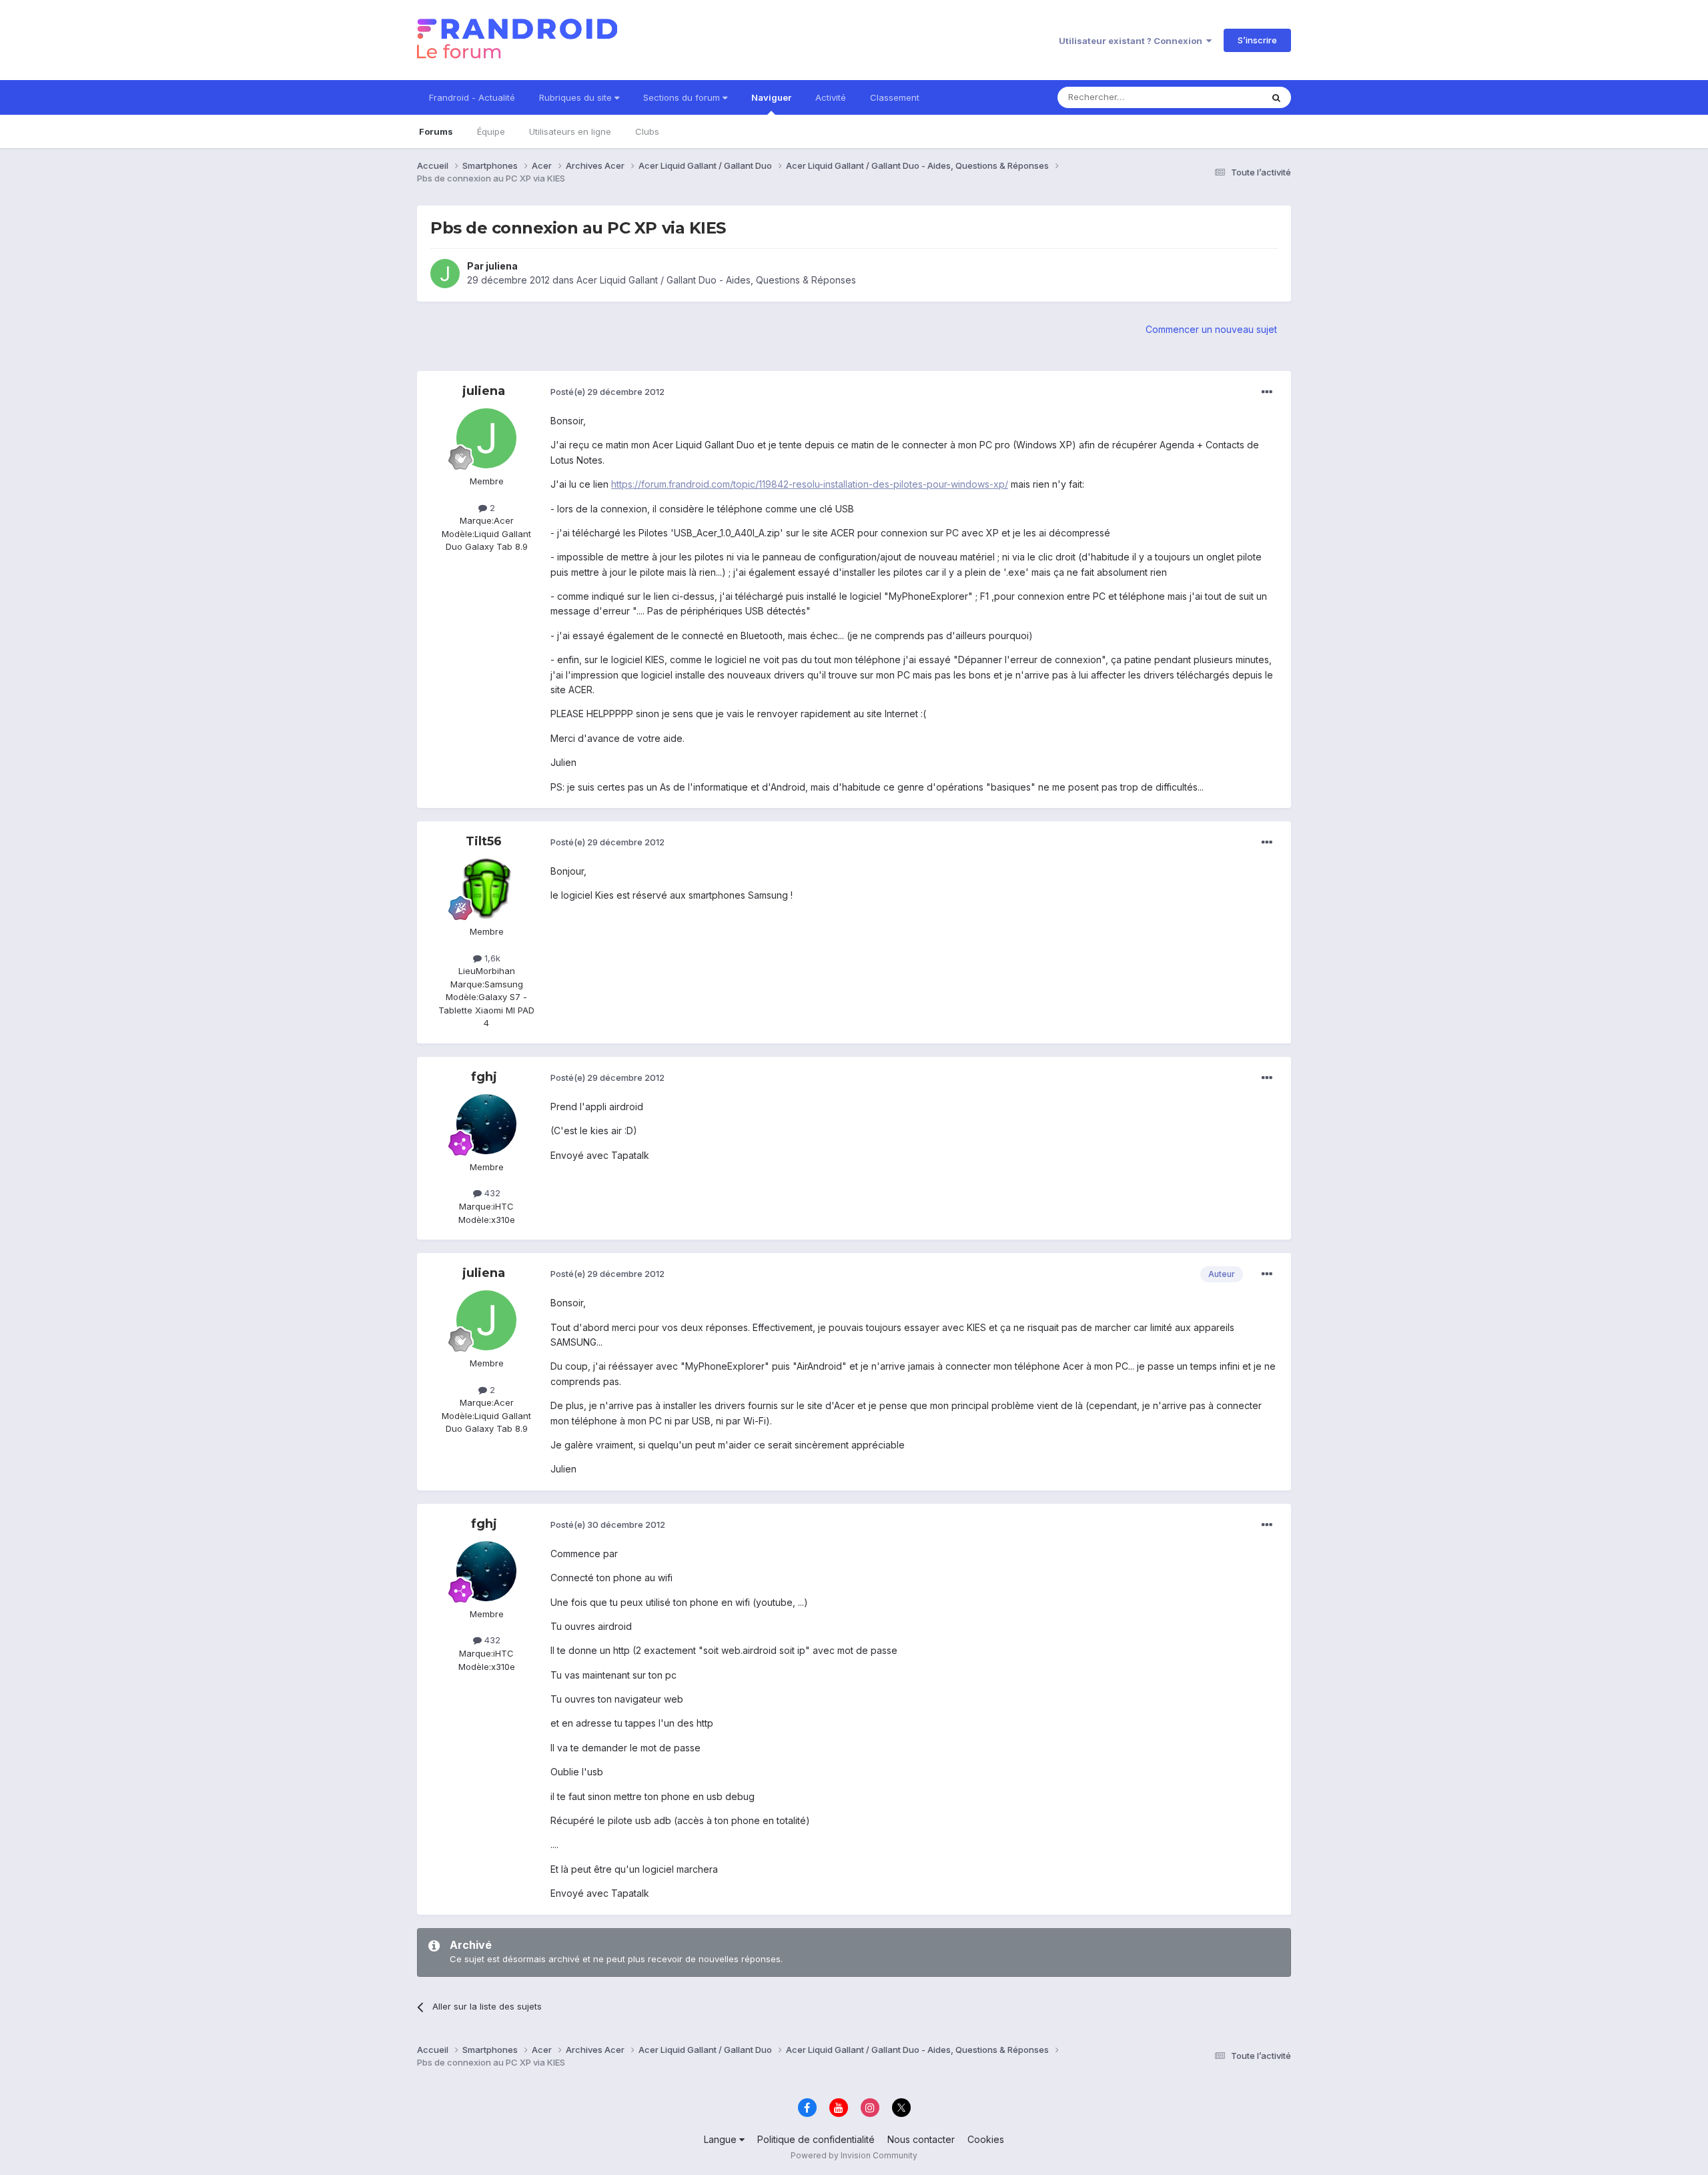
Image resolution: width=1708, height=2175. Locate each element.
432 (491, 1193)
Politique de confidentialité (816, 2139)
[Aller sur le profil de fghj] (486, 1124)
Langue (722, 2139)
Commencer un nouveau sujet (1211, 329)
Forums (436, 131)
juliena (502, 266)
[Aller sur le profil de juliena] (445, 274)
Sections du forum (683, 97)
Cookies (986, 2139)
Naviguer (771, 97)
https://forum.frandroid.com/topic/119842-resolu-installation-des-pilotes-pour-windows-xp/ (810, 484)
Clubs (647, 131)
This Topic (1223, 97)
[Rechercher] (1276, 97)
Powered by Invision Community (854, 2155)
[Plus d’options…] (1267, 392)
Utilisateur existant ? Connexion (1133, 41)
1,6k (491, 958)
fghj (484, 1077)
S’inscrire (1257, 40)
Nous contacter (921, 2139)
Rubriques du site (577, 97)
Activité (831, 97)
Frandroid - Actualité (472, 97)
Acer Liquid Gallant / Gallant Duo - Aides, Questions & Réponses (716, 280)
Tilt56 (484, 841)
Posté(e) (607, 392)
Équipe (491, 131)
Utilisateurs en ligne (570, 131)
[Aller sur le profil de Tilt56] (486, 889)
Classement (895, 97)
